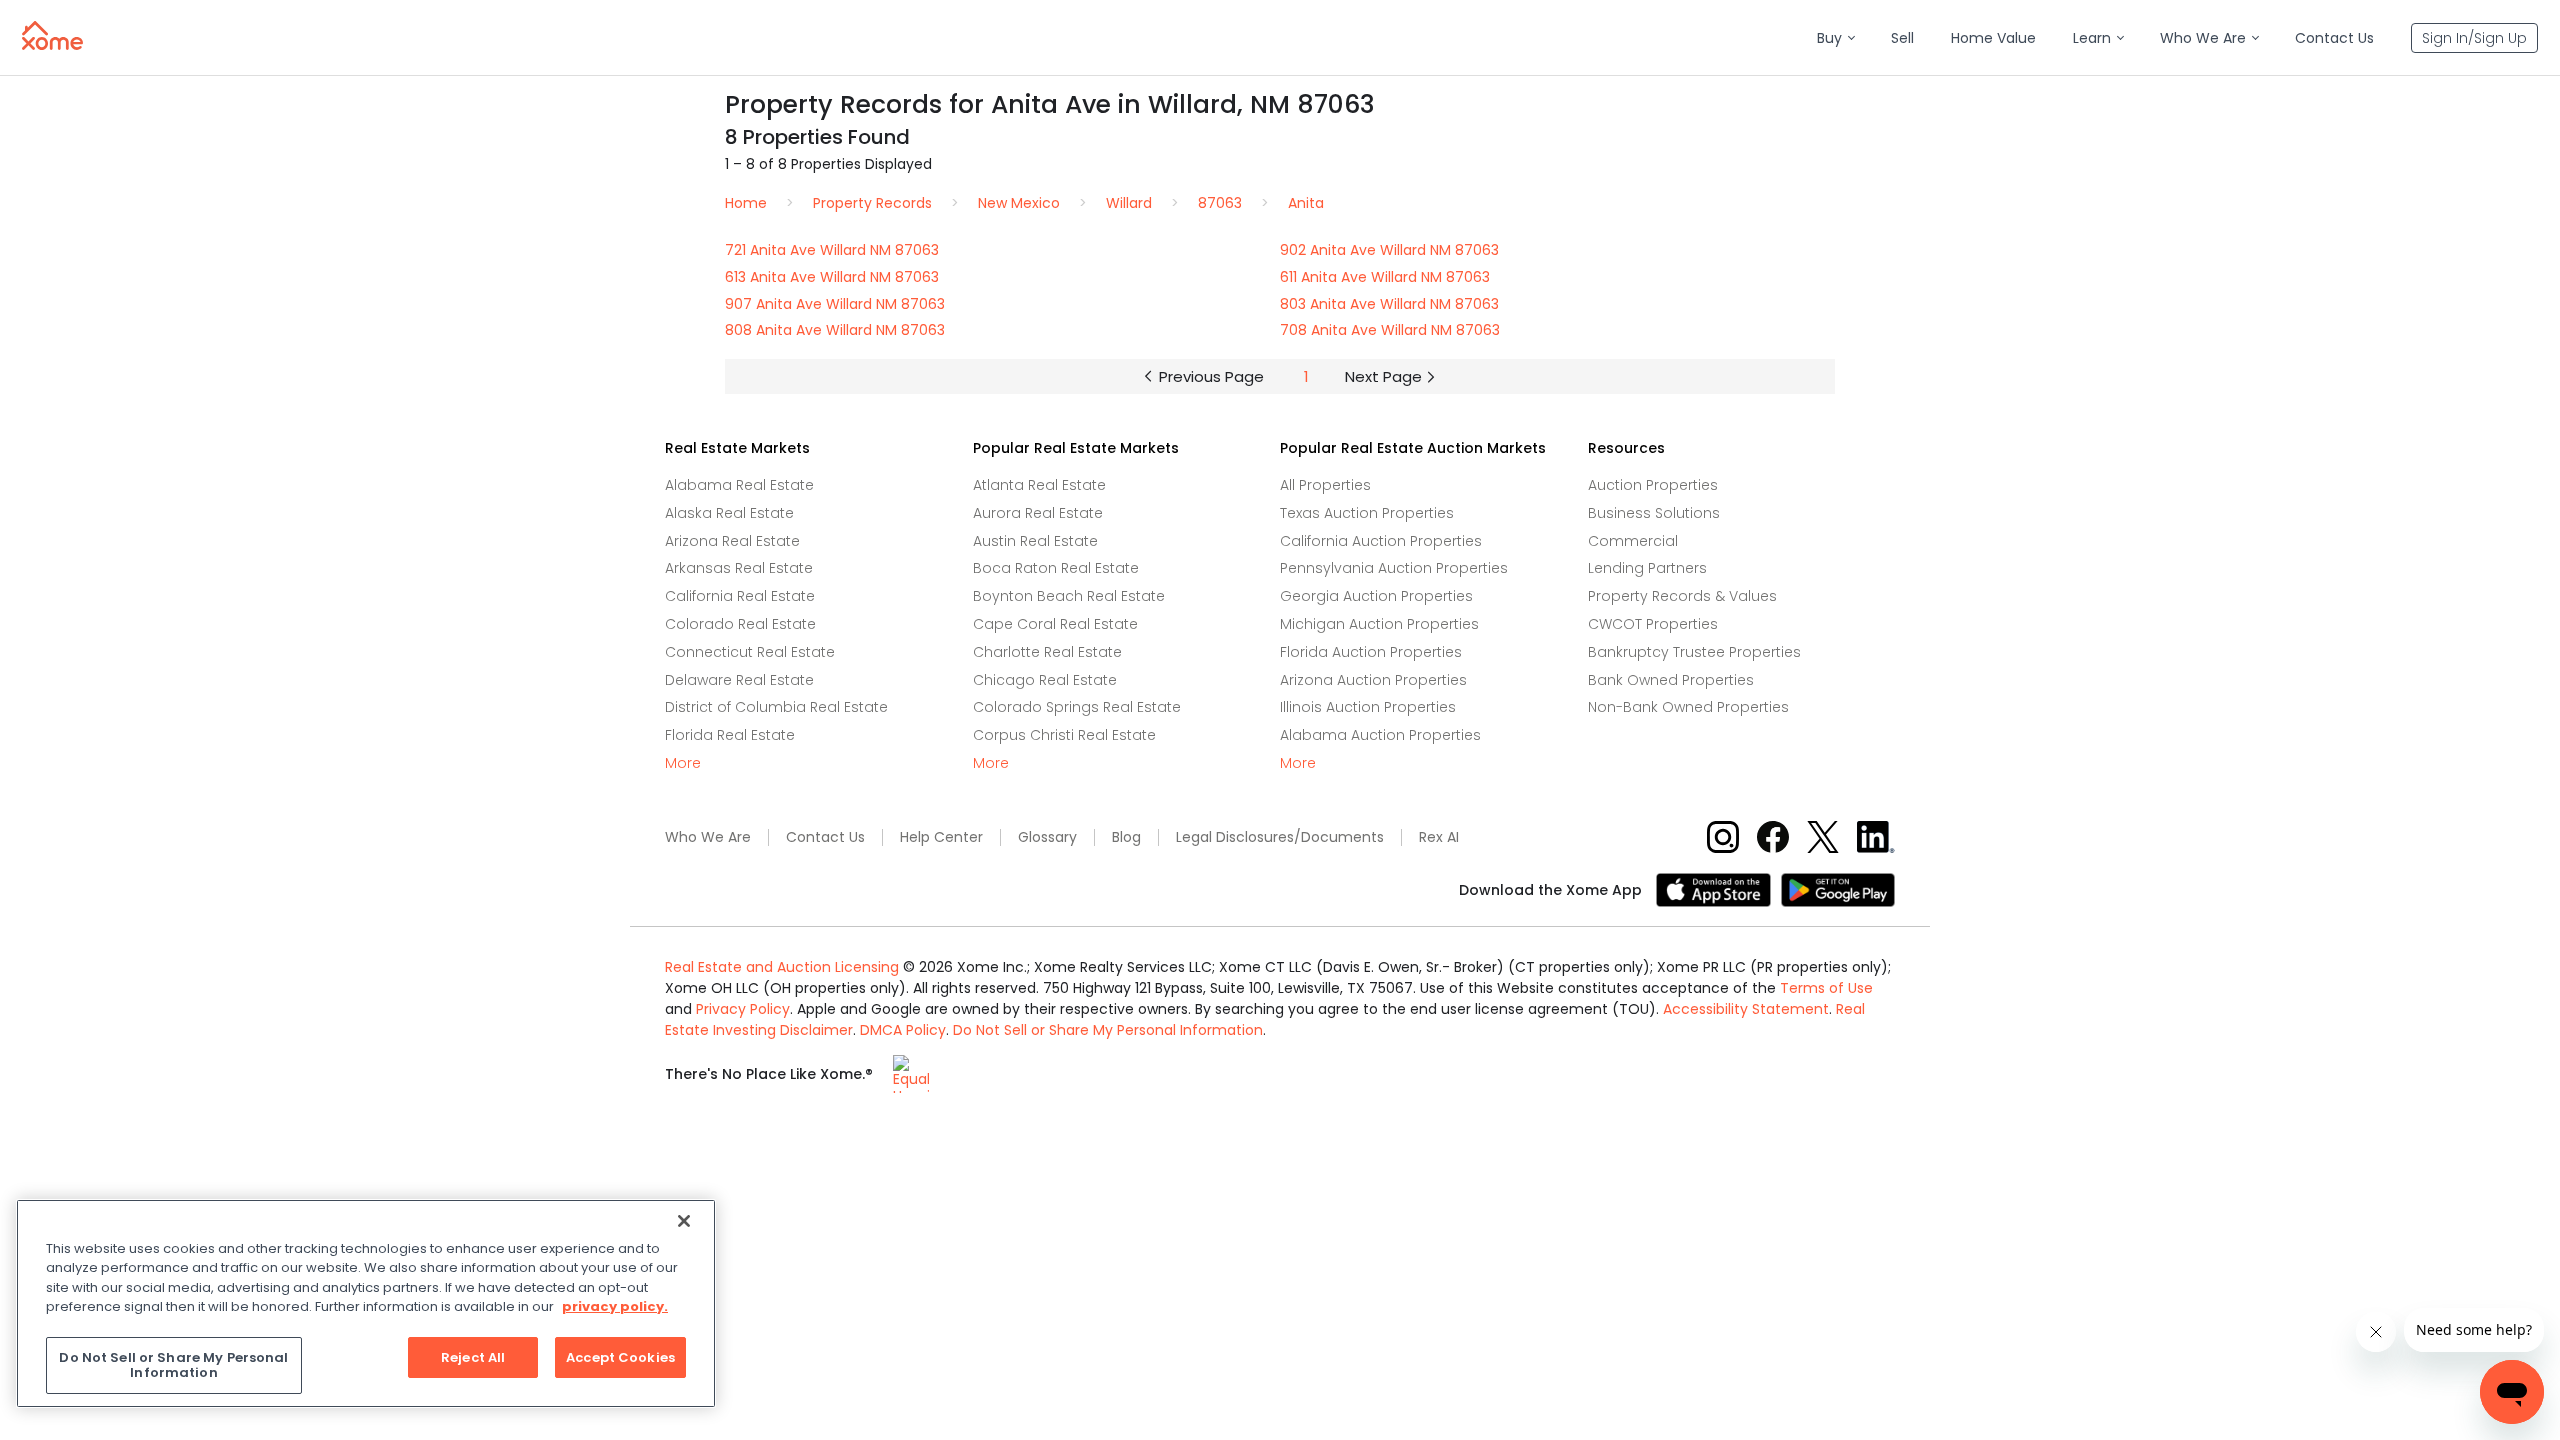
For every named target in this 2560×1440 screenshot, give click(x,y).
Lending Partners (1647, 568)
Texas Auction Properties (1367, 513)
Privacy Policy (743, 1009)
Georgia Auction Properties (1376, 596)
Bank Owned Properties (1671, 680)
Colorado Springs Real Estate (1077, 707)
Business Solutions (1654, 513)
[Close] (684, 1221)
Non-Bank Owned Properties (1688, 707)
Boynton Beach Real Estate (1069, 596)
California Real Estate (740, 596)
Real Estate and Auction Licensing (782, 967)
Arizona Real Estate (732, 541)
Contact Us (825, 837)
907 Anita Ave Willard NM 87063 (835, 304)
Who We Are (708, 837)
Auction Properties (1653, 485)
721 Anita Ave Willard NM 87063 (832, 250)
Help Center (941, 837)
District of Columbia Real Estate (776, 707)
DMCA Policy (903, 1030)
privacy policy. (615, 1306)
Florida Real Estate (730, 735)
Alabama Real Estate (739, 485)
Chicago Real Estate (1045, 680)
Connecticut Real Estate (750, 652)
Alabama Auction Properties (1380, 735)
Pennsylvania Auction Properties (1394, 568)
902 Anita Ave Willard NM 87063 (1389, 250)
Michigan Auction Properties (1379, 624)
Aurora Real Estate (1038, 513)
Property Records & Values (1682, 596)
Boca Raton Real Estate (1056, 568)
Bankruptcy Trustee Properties (1694, 652)
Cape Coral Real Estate (1055, 624)
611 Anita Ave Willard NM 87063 (1385, 277)
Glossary (1047, 837)
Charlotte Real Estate (1047, 652)
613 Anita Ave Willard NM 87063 (832, 277)
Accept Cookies (620, 1357)
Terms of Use (1826, 988)
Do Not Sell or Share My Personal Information (1108, 1030)
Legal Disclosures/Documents (1280, 837)
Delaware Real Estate (739, 680)
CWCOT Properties (1653, 624)
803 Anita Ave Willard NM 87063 (1389, 304)
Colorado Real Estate (740, 624)
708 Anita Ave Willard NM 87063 (1390, 330)
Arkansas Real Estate (739, 568)
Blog (1126, 837)
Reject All (473, 1357)
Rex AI (1439, 837)
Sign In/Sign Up (2474, 38)
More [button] (683, 763)
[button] (1835, 38)
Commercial (1633, 541)
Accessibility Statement (1746, 1009)
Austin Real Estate (1035, 541)
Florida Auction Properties (1371, 652)
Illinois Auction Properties (1368, 707)
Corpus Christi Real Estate (1064, 735)
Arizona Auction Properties (1373, 680)
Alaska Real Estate (729, 513)
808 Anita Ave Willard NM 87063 (835, 330)
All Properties (1325, 485)
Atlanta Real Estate (1039, 485)
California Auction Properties (1381, 541)
